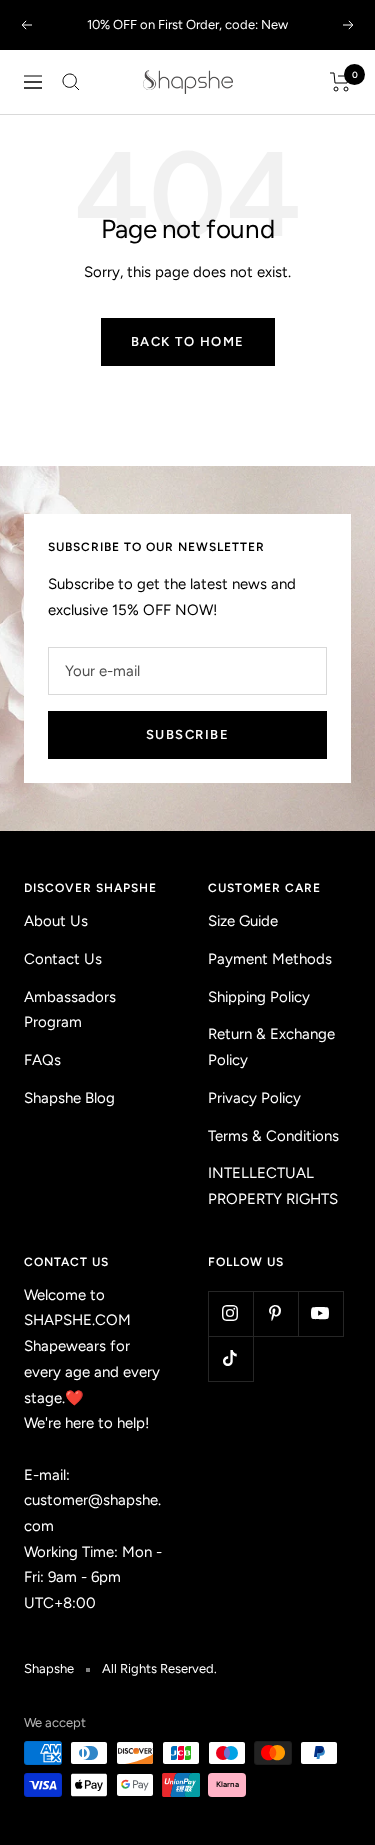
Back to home (188, 341)
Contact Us (63, 959)
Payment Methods (270, 959)
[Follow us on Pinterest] (275, 1313)
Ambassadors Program (70, 1010)
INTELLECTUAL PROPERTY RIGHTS (273, 1186)
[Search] (71, 82)
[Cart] (340, 82)
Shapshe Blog (69, 1098)
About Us (56, 921)
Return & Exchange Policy (271, 1047)
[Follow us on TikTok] (230, 1358)
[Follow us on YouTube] (320, 1313)
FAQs (42, 1060)
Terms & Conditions (273, 1136)
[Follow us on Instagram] (230, 1313)
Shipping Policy (259, 997)
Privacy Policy (254, 1098)
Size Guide (243, 921)
